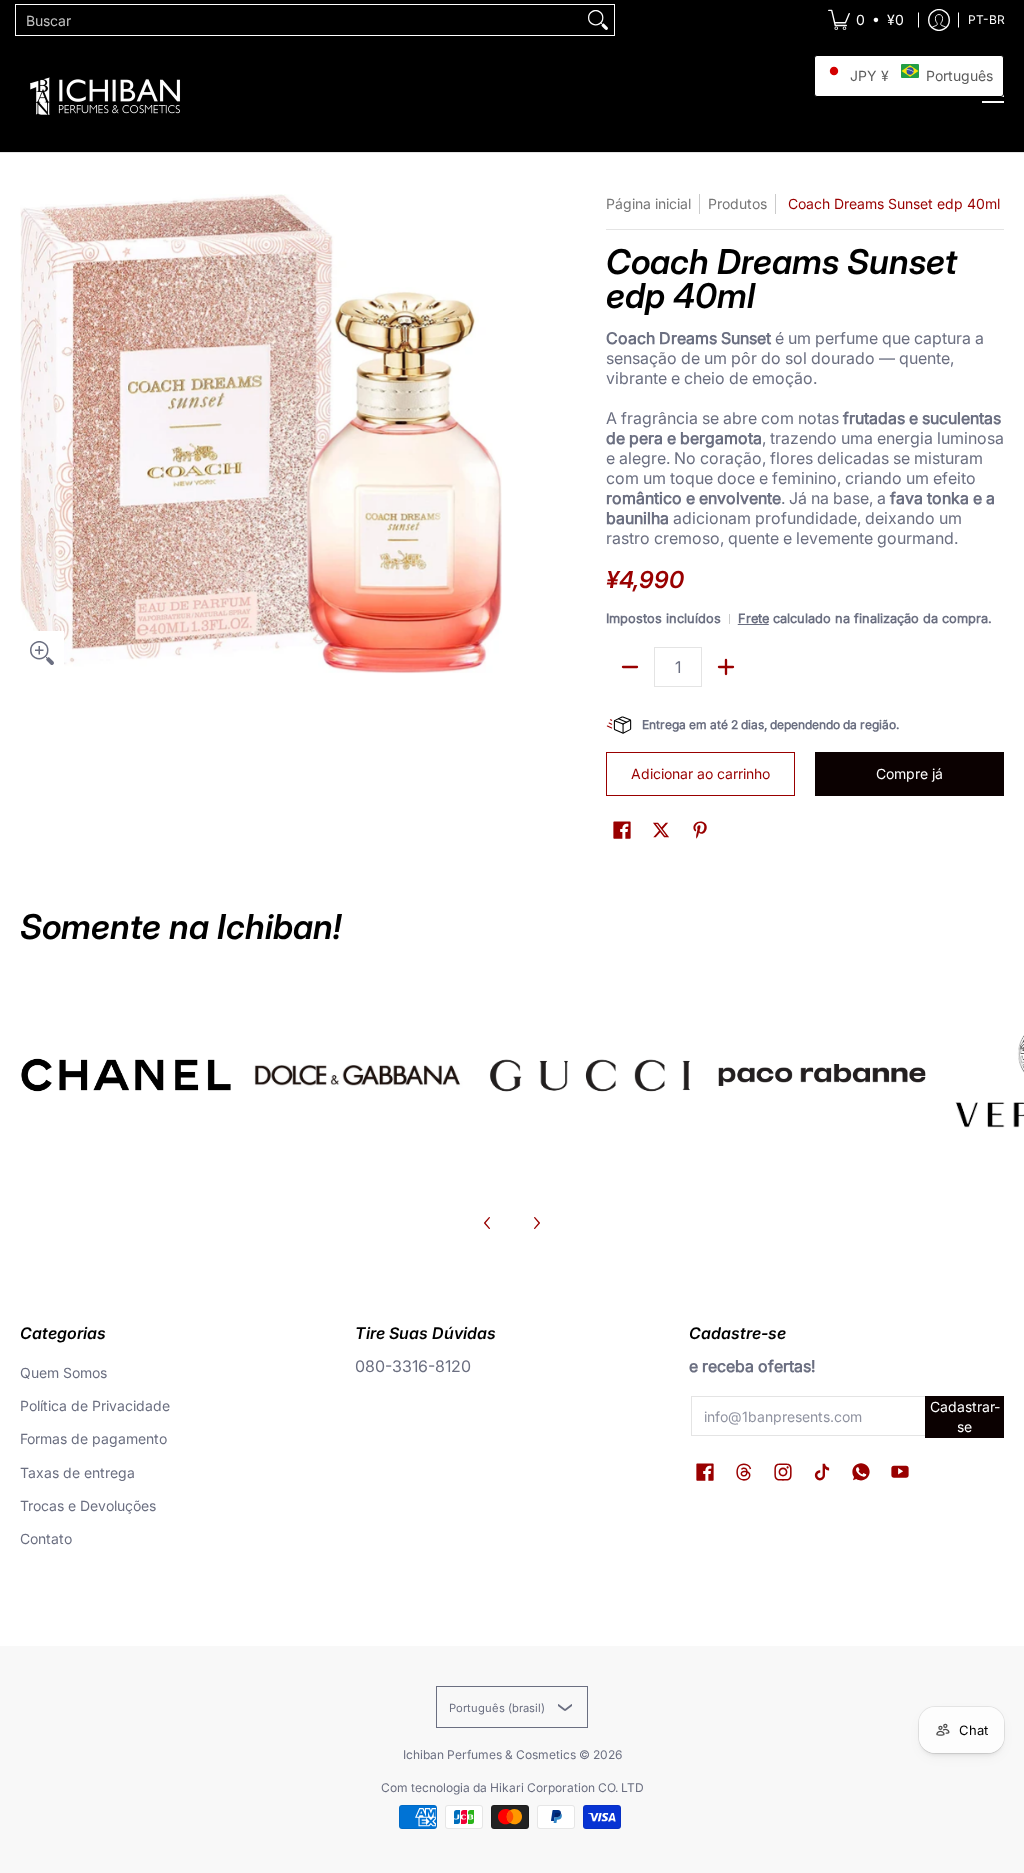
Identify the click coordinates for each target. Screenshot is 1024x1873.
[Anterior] (488, 1223)
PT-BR (986, 19)
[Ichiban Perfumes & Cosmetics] (105, 96)
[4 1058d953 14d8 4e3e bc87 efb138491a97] (822, 1075)
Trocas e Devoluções (88, 1505)
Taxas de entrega (77, 1472)
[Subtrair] (630, 667)
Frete (753, 618)
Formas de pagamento (93, 1438)
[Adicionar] (726, 667)
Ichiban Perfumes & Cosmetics (489, 1754)
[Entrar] (939, 20)
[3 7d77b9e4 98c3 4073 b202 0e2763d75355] (126, 1075)
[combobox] (299, 20)
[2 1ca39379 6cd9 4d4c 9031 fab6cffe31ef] (358, 1075)
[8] (590, 1075)
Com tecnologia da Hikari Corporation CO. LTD (512, 1787)
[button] (622, 830)
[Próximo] (536, 1223)
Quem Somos (63, 1372)
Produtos (737, 203)
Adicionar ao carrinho (700, 773)
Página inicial (648, 203)
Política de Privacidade (95, 1405)
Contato (46, 1538)
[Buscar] (598, 20)
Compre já (909, 773)
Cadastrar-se (965, 1416)
